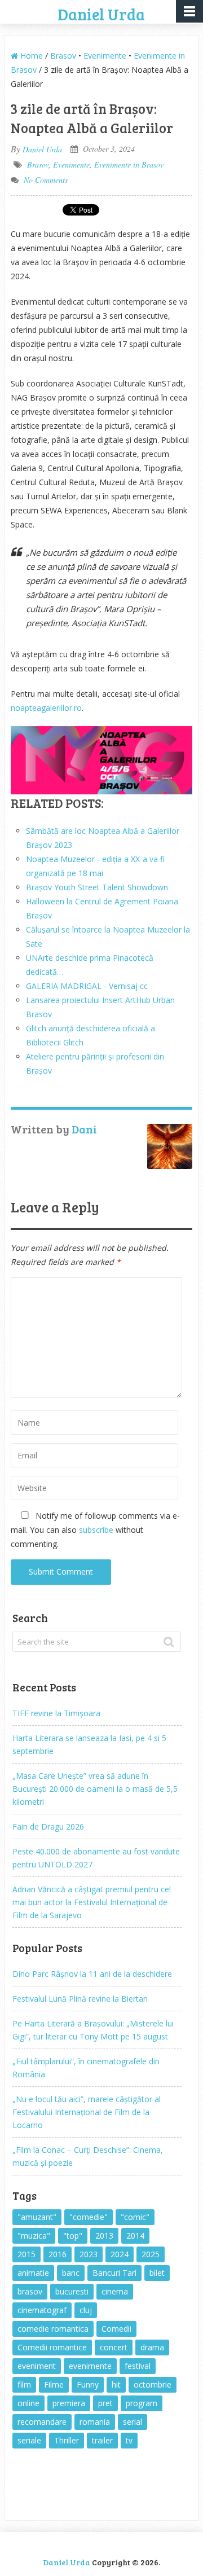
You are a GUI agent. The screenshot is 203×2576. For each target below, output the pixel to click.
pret (105, 2403)
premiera (69, 2403)
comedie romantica (53, 2329)
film (24, 2384)
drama (152, 2347)
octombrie (153, 2384)
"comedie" (89, 2217)
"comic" (135, 2217)
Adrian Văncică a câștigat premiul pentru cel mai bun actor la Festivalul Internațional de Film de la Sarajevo (92, 1902)
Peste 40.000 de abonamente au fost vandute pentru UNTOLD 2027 (96, 1858)
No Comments (46, 180)
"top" (73, 2236)
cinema (115, 2291)
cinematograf (42, 2310)
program (142, 2403)
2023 (89, 2254)
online (28, 2403)
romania (95, 2422)
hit (116, 2384)
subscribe (96, 1530)
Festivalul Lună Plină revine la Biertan (80, 1999)
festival (138, 2366)
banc (71, 2273)
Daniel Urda (101, 14)
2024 (120, 2254)
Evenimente (105, 56)
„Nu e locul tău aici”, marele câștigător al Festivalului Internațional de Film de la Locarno (87, 2112)
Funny (88, 2384)
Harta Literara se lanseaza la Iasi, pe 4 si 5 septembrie (89, 1744)
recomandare (42, 2422)
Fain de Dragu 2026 (48, 1827)
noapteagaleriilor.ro (46, 708)
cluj (86, 2310)
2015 (27, 2254)
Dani (84, 1129)
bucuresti (72, 2291)
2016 (58, 2254)
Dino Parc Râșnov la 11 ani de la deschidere (92, 1974)
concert (114, 2347)
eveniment (37, 2366)
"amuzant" (37, 2217)
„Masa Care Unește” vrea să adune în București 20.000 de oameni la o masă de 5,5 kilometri (95, 1789)
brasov (30, 2291)
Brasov (63, 56)
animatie (33, 2273)
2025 (151, 2254)
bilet (157, 2273)
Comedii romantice (52, 2347)
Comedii (116, 2329)
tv (129, 2440)
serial (133, 2422)
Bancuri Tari (114, 2273)
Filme (54, 2384)
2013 (104, 2236)
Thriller (67, 2440)
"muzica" (34, 2236)
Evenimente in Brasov (129, 164)
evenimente (90, 2366)
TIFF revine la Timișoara (56, 1713)
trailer (102, 2440)
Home (30, 56)
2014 (135, 2236)
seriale (29, 2440)
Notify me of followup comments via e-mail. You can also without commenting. (95, 1530)
